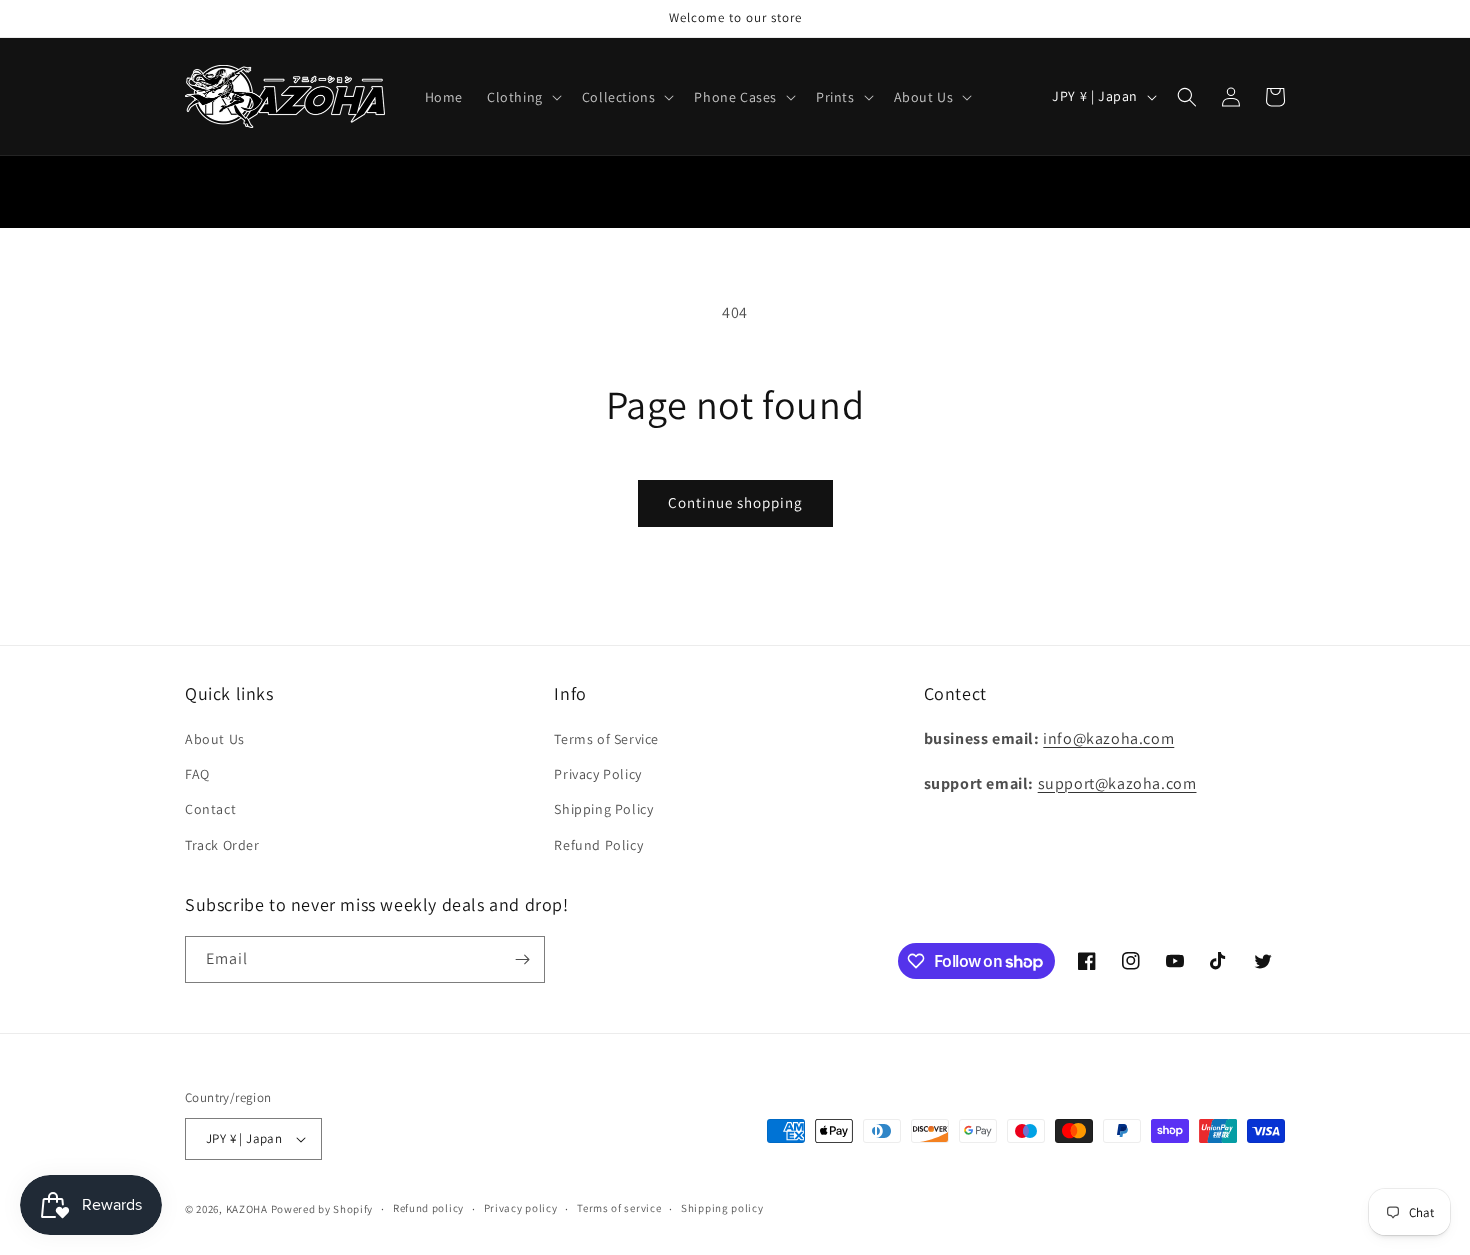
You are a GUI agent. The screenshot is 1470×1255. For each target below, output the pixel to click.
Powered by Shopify (322, 1209)
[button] (522, 97)
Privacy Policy (597, 774)
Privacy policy (521, 1208)
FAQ (197, 774)
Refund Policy (598, 845)
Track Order (222, 845)
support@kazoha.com (1117, 783)
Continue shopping (735, 502)
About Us (215, 739)
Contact (210, 809)
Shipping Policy (603, 809)
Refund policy (428, 1208)
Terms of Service (606, 739)
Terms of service (619, 1208)
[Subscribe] (522, 959)
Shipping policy (722, 1208)
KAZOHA (247, 1209)
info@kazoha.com (1108, 738)
